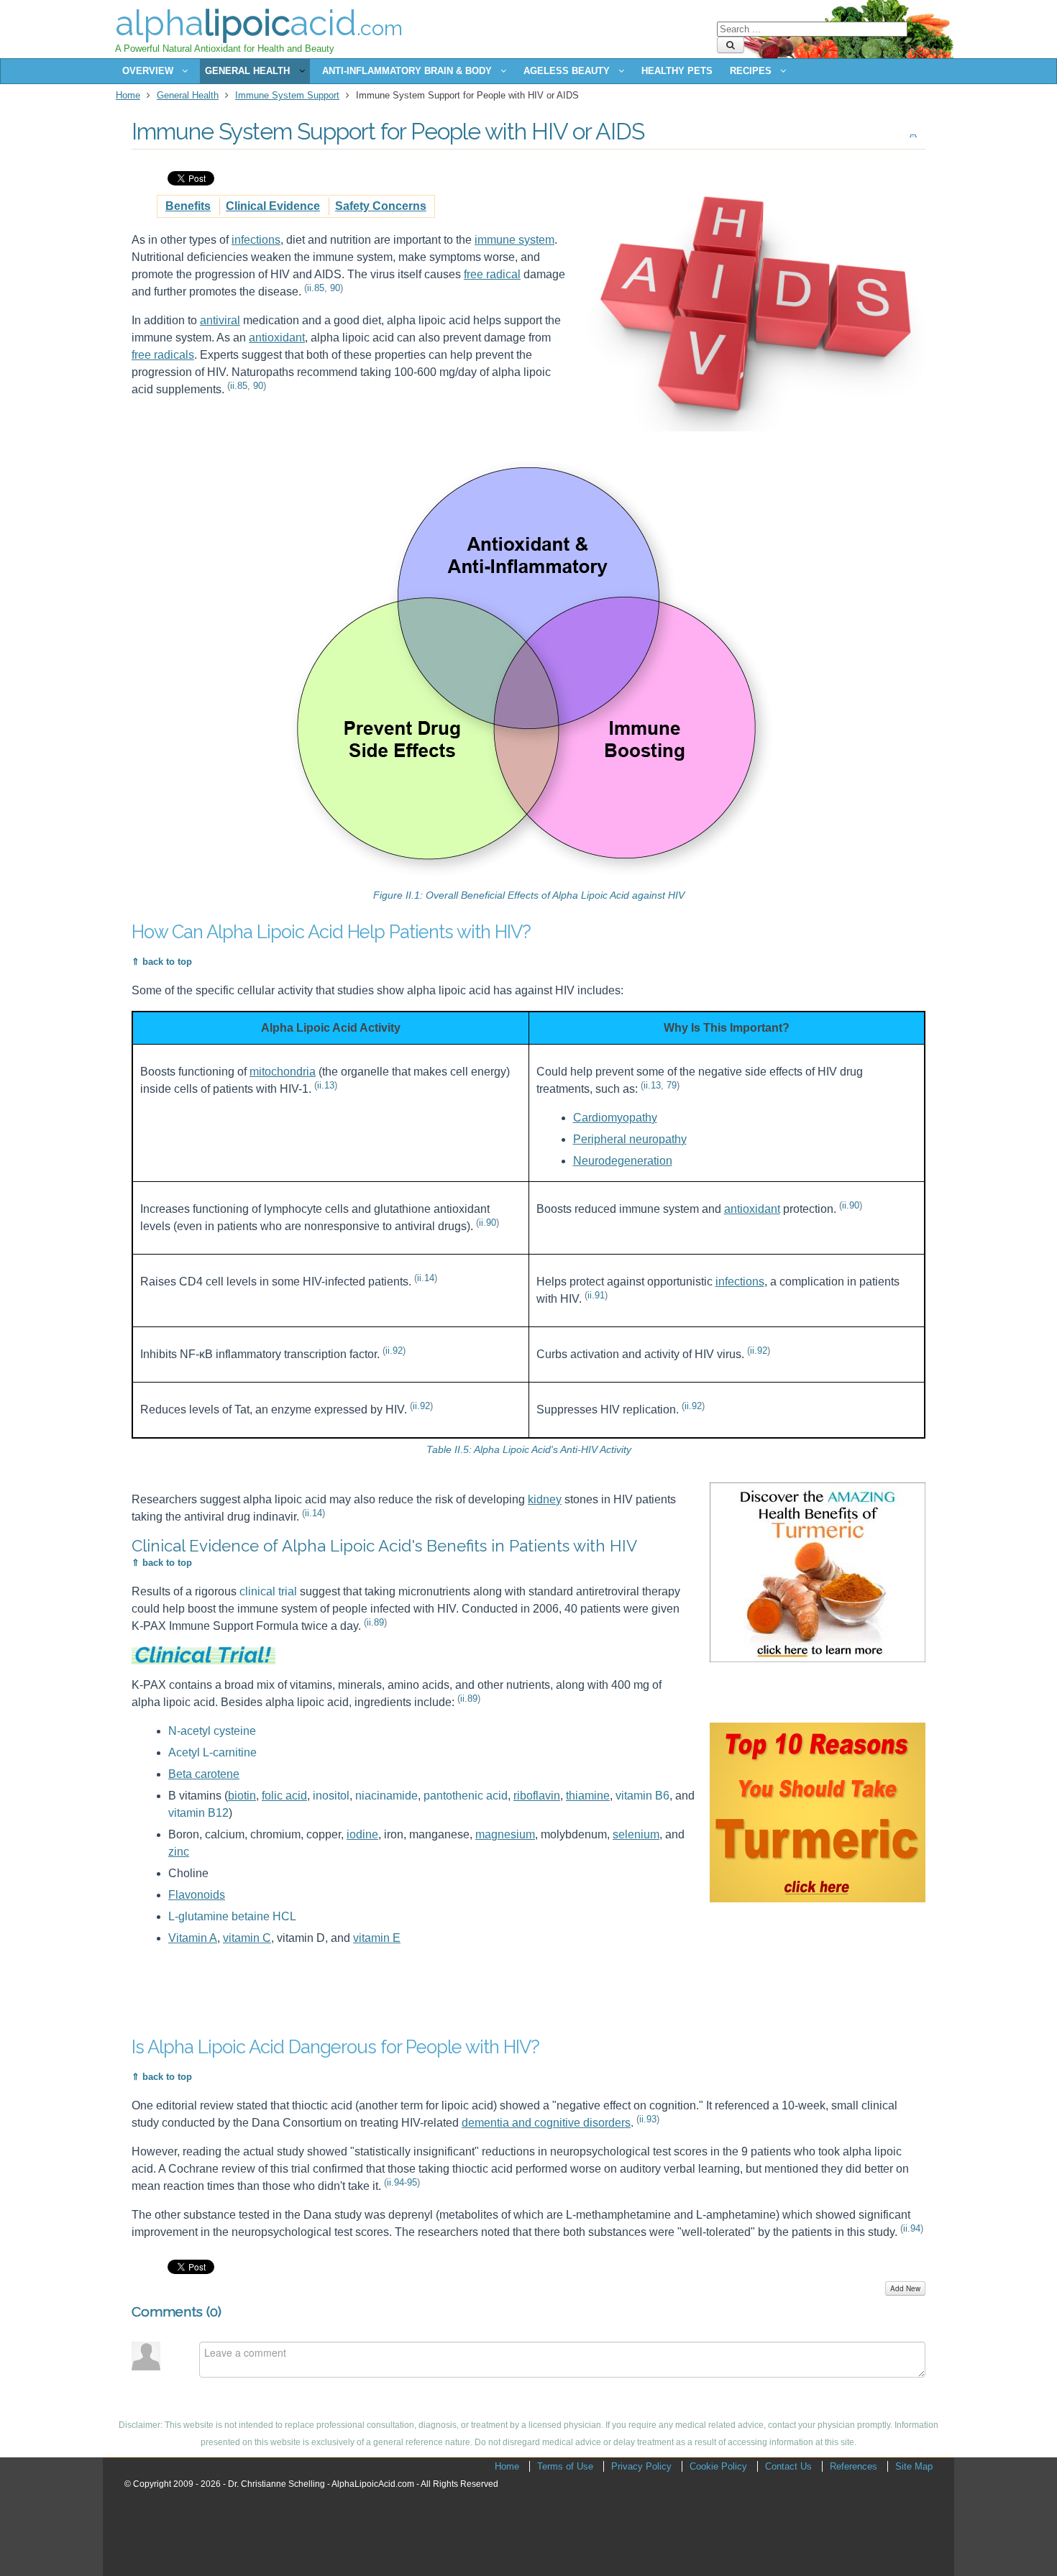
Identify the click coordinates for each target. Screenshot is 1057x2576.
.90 (488, 1223)
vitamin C (247, 1938)
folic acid (284, 1796)
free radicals (163, 355)
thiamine (588, 1796)
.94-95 (402, 2182)
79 (672, 1085)
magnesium (505, 1834)
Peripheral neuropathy (630, 1139)
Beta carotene (204, 1774)
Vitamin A (193, 1938)
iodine (362, 1834)
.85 (316, 288)
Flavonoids (197, 1895)
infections (256, 240)
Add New (905, 2288)
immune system (514, 240)
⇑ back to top (162, 962)
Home (128, 95)
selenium (636, 1834)
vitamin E (377, 1938)
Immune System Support (287, 95)
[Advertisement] (393, 1986)
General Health (188, 95)
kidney (545, 1499)
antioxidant (277, 338)
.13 (326, 1085)
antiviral (220, 320)
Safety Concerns (381, 206)
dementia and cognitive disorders (546, 2123)
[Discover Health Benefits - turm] (818, 1658)
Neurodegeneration (623, 1161)
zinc (179, 1852)
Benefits (188, 206)
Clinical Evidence (273, 206)
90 (335, 288)
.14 (426, 1278)
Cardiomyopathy (615, 1118)
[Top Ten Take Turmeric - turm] (818, 1898)
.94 (912, 2228)
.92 (394, 1351)
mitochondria (283, 1072)
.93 (648, 2119)
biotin (242, 1796)
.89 (375, 1622)
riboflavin (537, 1796)
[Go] (731, 45)
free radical (492, 274)
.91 (596, 1295)
